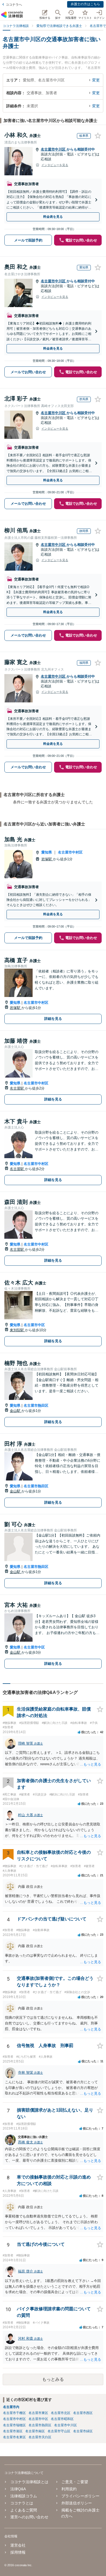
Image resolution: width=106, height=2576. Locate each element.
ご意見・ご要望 (75, 2482)
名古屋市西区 (83, 2413)
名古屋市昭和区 (62, 2419)
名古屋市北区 (61, 2413)
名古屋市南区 (35, 2431)
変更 (96, 80)
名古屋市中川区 (54, 149)
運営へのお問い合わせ (29, 2517)
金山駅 (16, 1411)
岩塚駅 (47, 859)
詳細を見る (53, 1019)
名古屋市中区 (34, 1325)
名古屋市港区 (13, 2431)
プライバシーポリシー (80, 2496)
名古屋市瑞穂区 (14, 2425)
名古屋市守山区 (59, 2431)
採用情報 (18, 2552)
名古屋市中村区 (70, 852)
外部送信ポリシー (77, 2503)
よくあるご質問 (24, 2510)
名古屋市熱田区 (36, 1405)
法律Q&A (18, 2489)
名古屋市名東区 (14, 2437)
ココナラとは (22, 2503)
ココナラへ (14, 5)
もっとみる (53, 2379)
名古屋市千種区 (14, 2413)
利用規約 (69, 2489)
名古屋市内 (11, 2407)
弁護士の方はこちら (85, 4)
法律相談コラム (24, 2496)
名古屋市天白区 (40, 2437)
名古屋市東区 (38, 2413)
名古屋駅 (17, 1088)
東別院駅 (17, 1330)
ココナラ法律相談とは (29, 2482)
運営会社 (18, 2545)
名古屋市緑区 (83, 2431)
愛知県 (47, 852)
